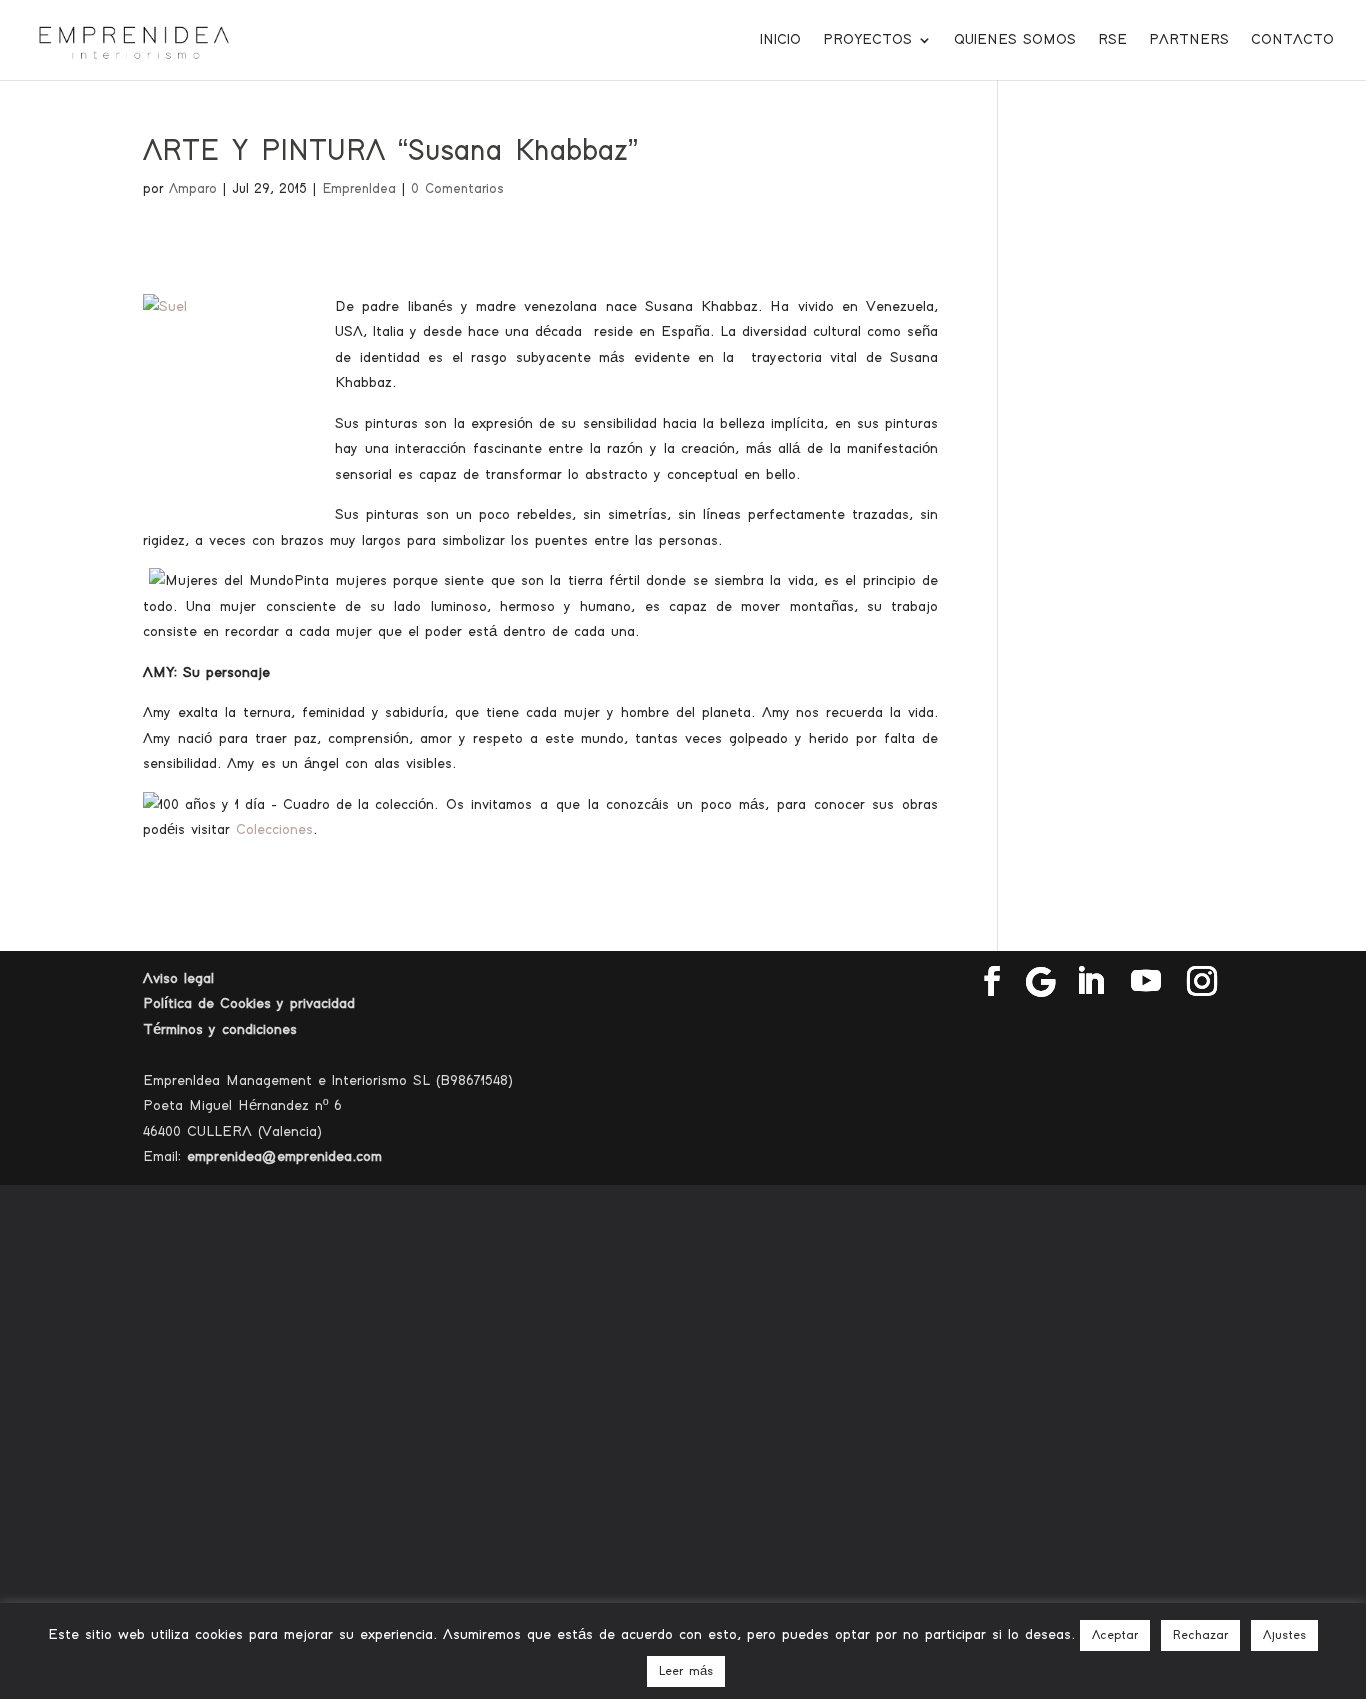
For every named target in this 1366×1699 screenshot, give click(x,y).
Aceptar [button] (1115, 1635)
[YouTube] (1146, 982)
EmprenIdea (359, 189)
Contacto (1292, 40)
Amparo (193, 189)
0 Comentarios (457, 189)
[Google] (1041, 982)
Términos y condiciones (220, 1029)
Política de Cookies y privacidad (249, 1003)
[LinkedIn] (1090, 982)
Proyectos (867, 40)
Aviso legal (178, 978)
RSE (1112, 40)
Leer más (686, 1671)
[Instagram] (1202, 982)
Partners (1189, 40)
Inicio (780, 40)
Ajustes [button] (1284, 1635)
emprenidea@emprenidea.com (284, 1156)
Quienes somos (1015, 40)
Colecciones (274, 829)
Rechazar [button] (1200, 1635)
